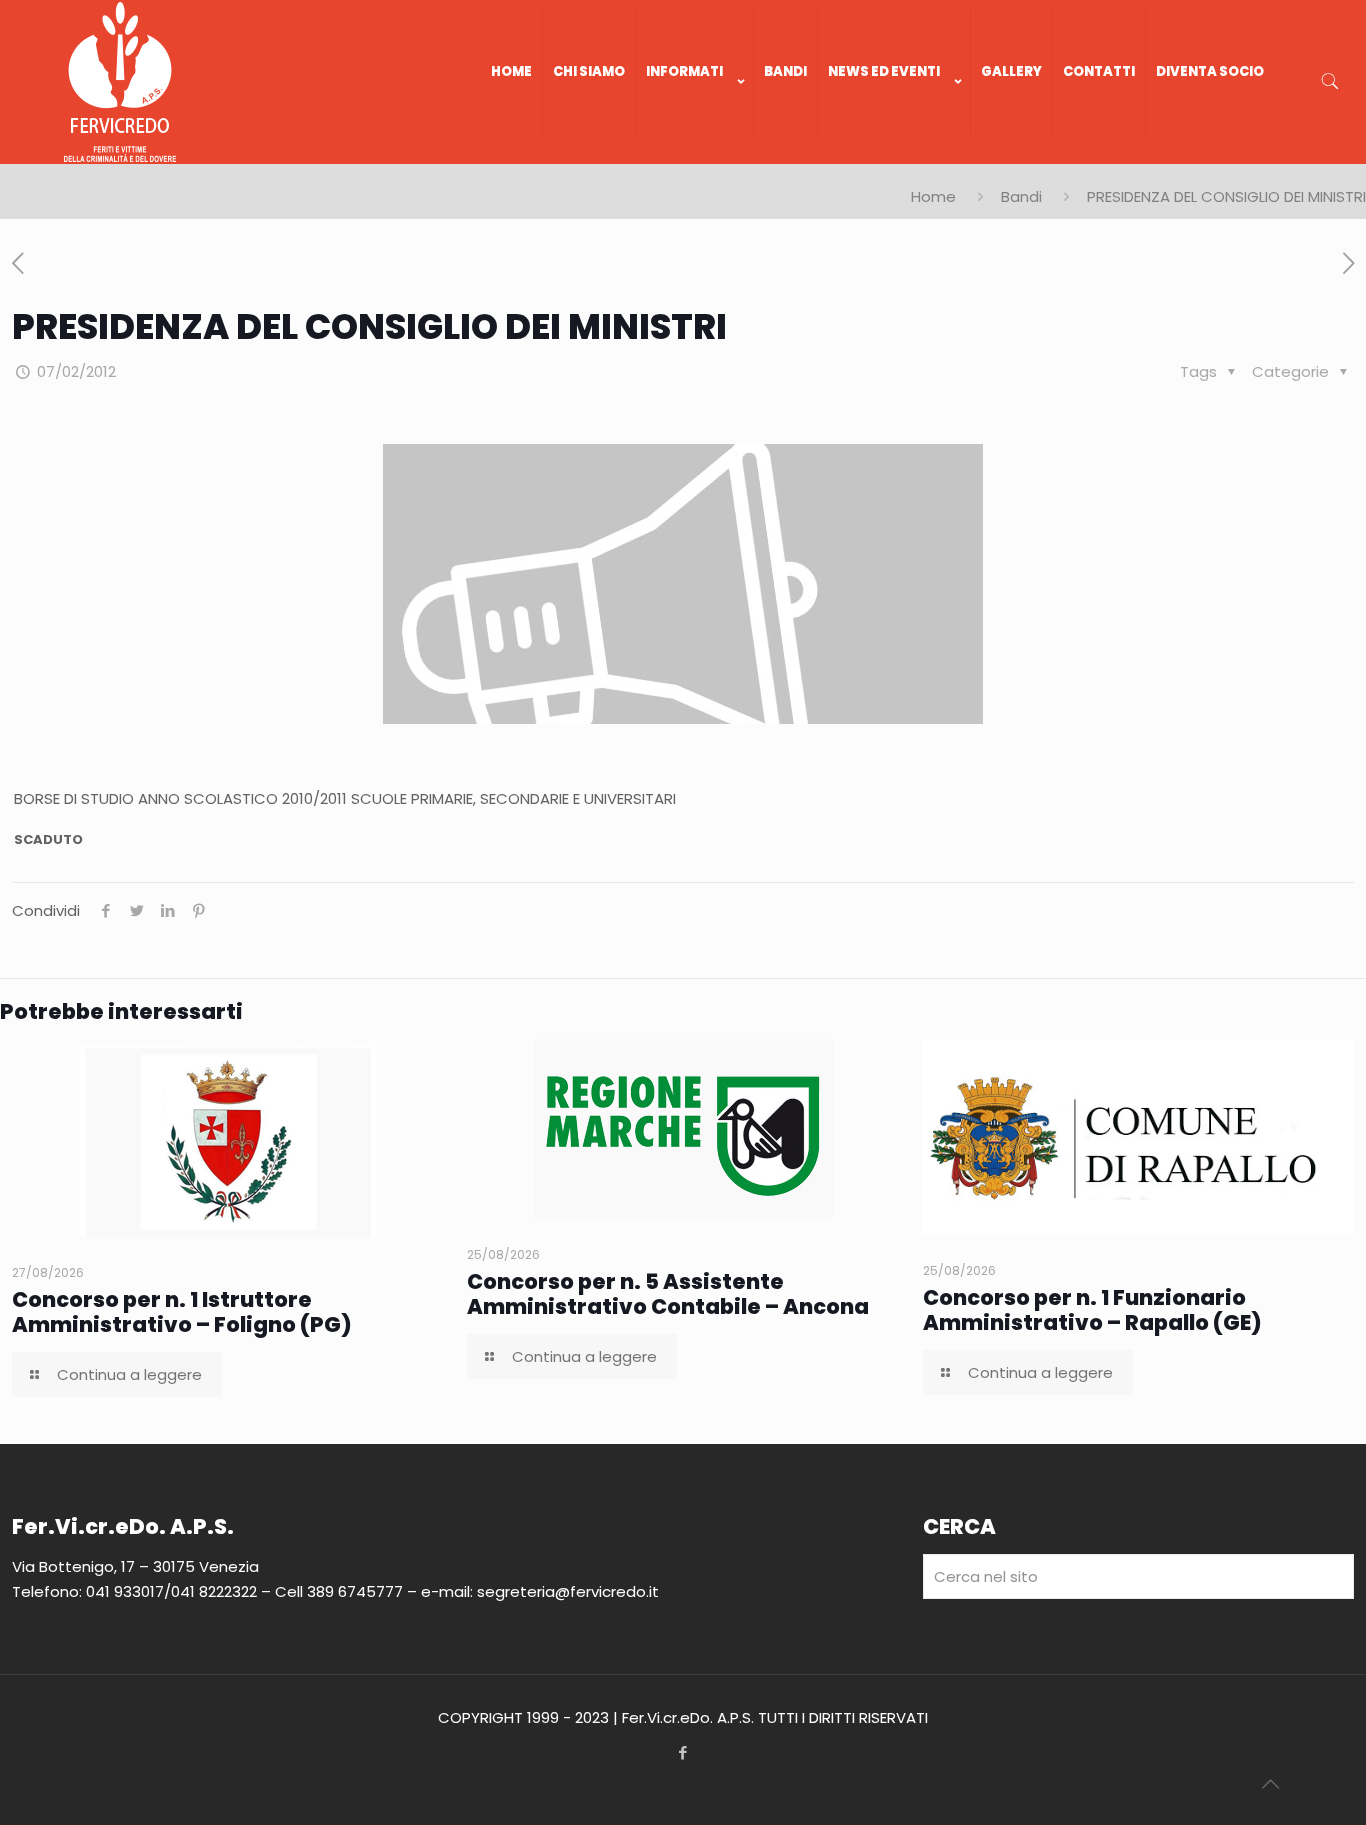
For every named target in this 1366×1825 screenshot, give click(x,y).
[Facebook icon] (683, 1752)
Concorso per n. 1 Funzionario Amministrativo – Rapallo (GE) (1092, 1310)
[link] (695, 154)
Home (933, 196)
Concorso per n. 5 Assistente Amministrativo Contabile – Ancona (668, 1294)
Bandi (1021, 196)
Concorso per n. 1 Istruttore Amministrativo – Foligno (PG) (182, 1312)
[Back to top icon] (1270, 1784)
